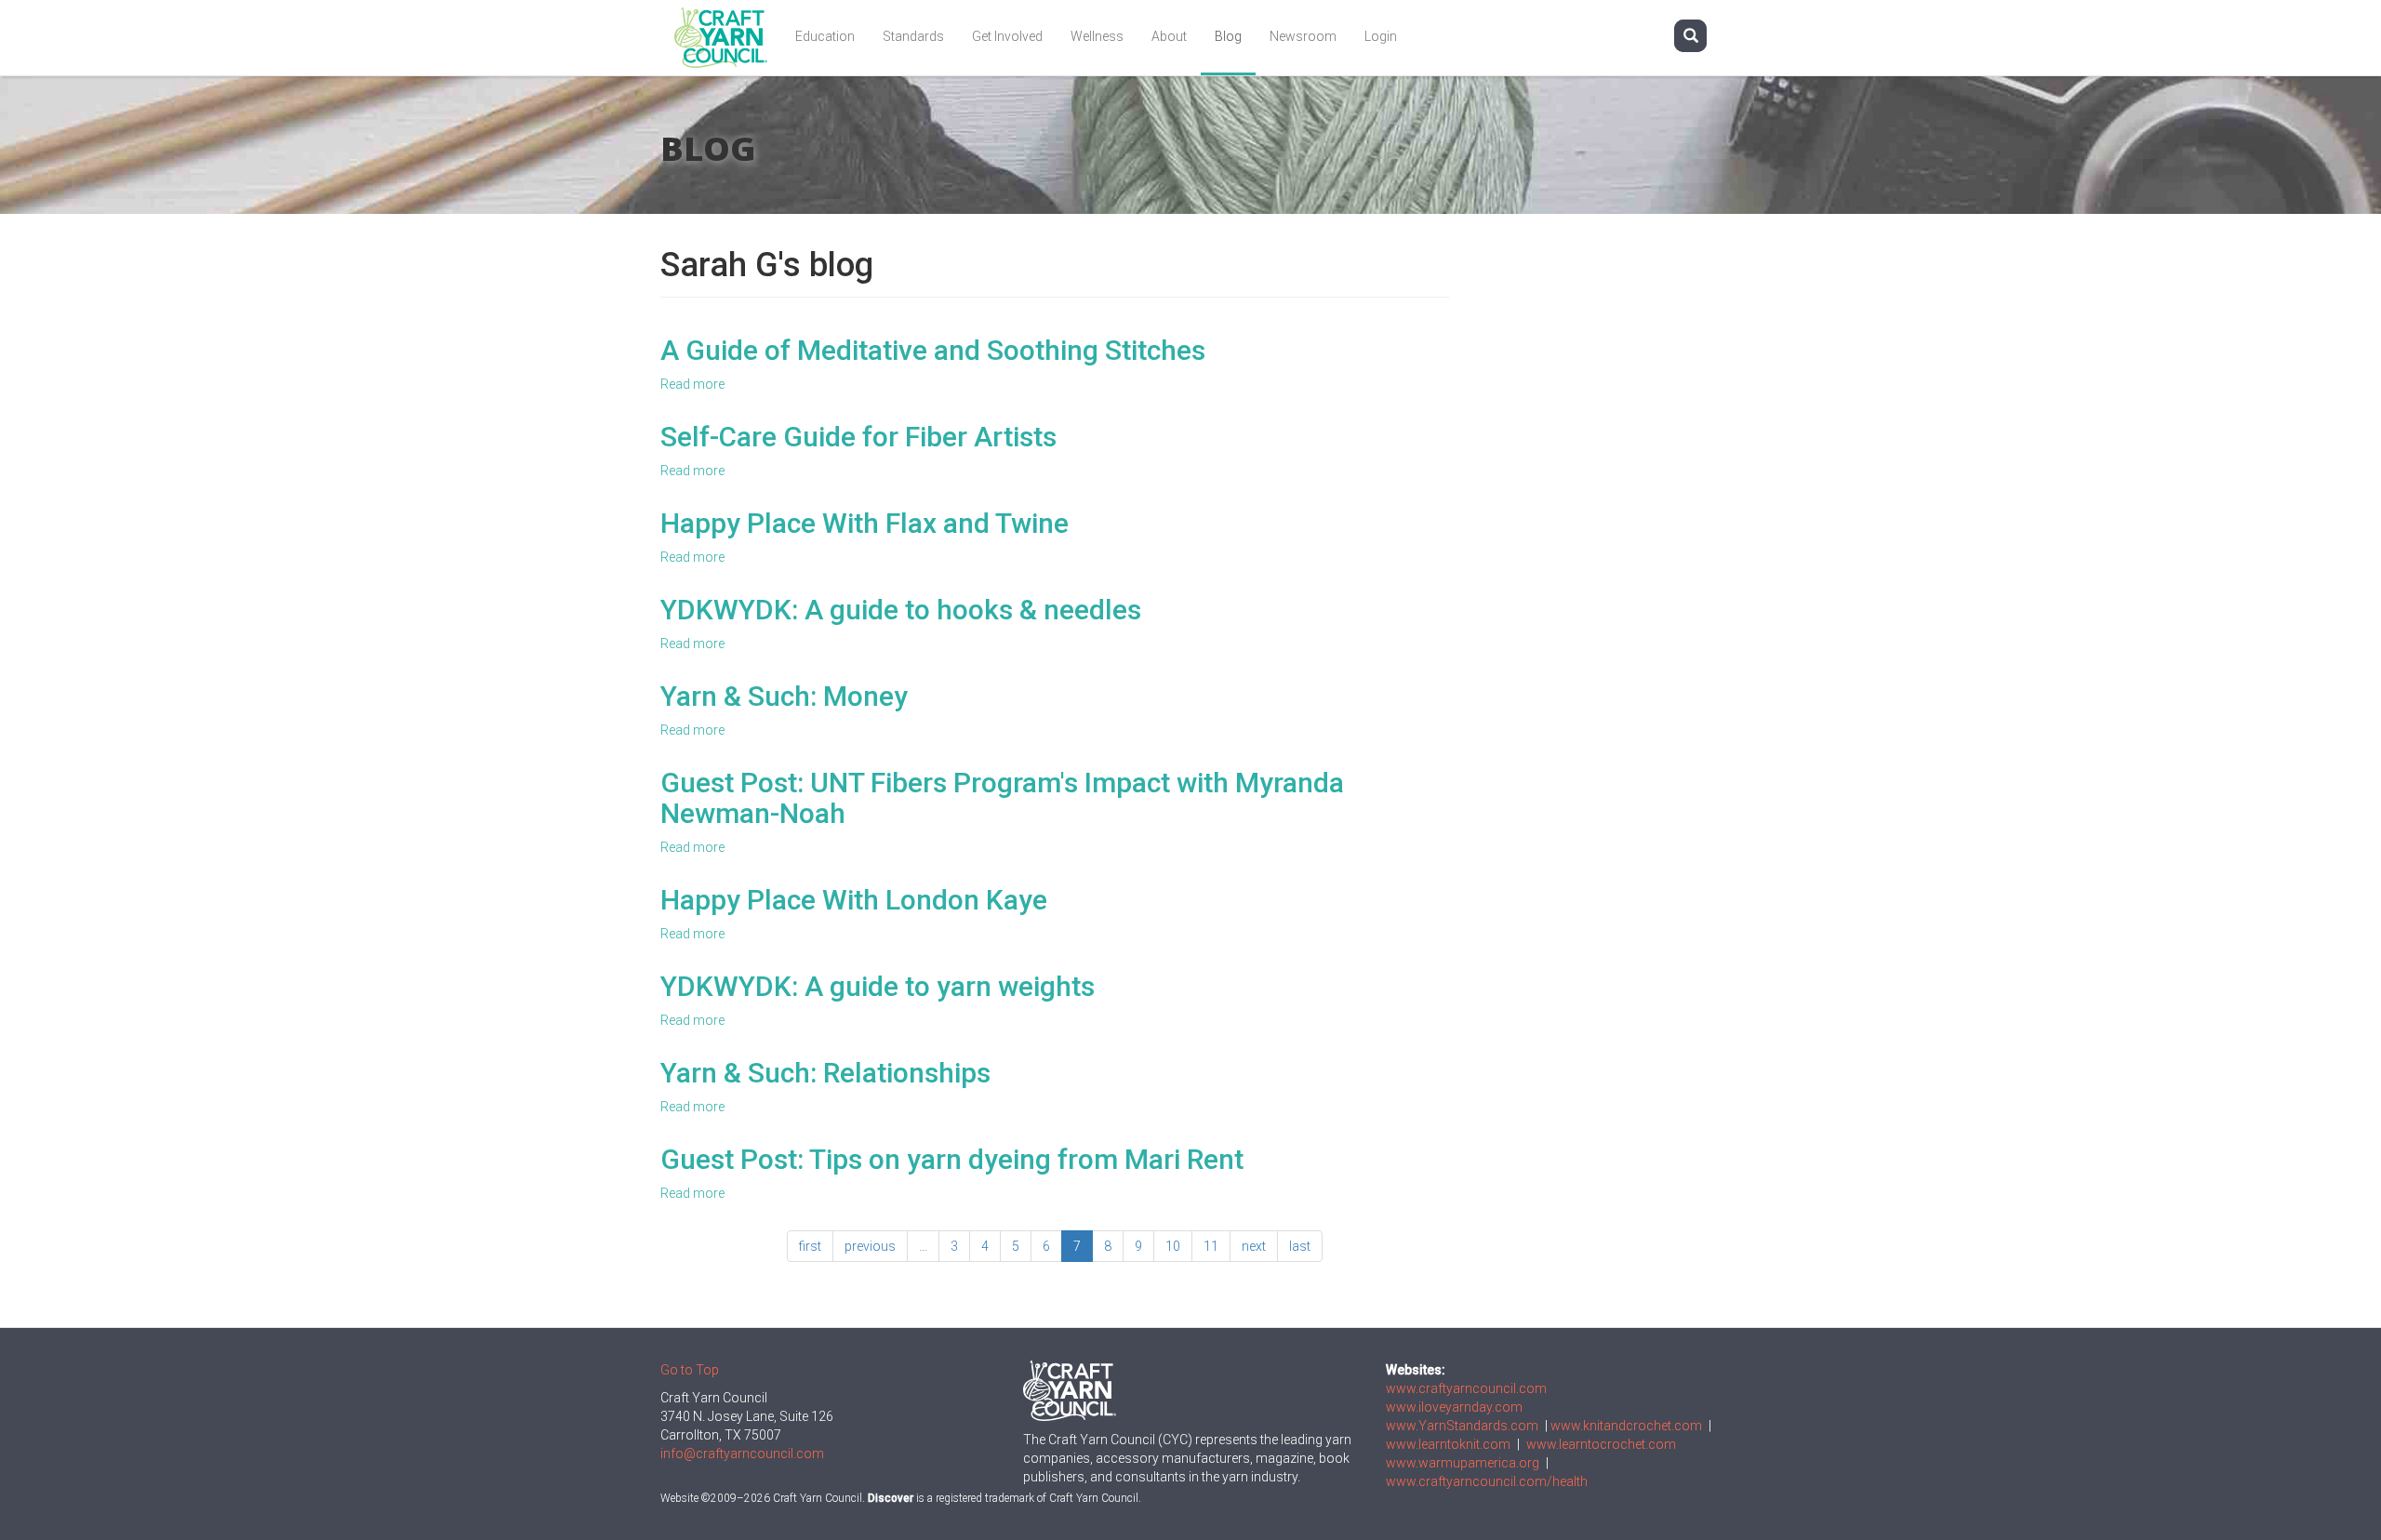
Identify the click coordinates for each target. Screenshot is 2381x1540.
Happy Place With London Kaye (854, 900)
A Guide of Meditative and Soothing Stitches (933, 350)
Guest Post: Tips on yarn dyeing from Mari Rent (952, 1159)
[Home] (728, 38)
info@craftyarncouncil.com (742, 1454)
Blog (1228, 36)
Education (825, 36)
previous (870, 1246)
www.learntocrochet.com (1601, 1444)
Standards (913, 36)
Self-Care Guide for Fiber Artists (858, 437)
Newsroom (1303, 36)
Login (1381, 36)
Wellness (1097, 36)
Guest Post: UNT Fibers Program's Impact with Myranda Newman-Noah (1002, 798)
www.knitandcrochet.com (1626, 1426)
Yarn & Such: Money (784, 696)
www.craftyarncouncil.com (1466, 1388)
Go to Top (690, 1370)
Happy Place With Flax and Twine (865, 523)
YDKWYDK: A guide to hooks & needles (901, 610)
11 (1211, 1246)
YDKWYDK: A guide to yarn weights (878, 986)
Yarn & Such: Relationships (825, 1073)
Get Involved (1007, 36)
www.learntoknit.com (1448, 1444)
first (810, 1246)
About (1169, 36)
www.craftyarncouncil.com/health (1487, 1481)
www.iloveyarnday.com (1454, 1407)
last (1300, 1246)
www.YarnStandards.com (1462, 1426)
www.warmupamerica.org (1463, 1463)
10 (1173, 1246)
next (1254, 1246)
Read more (692, 384)
